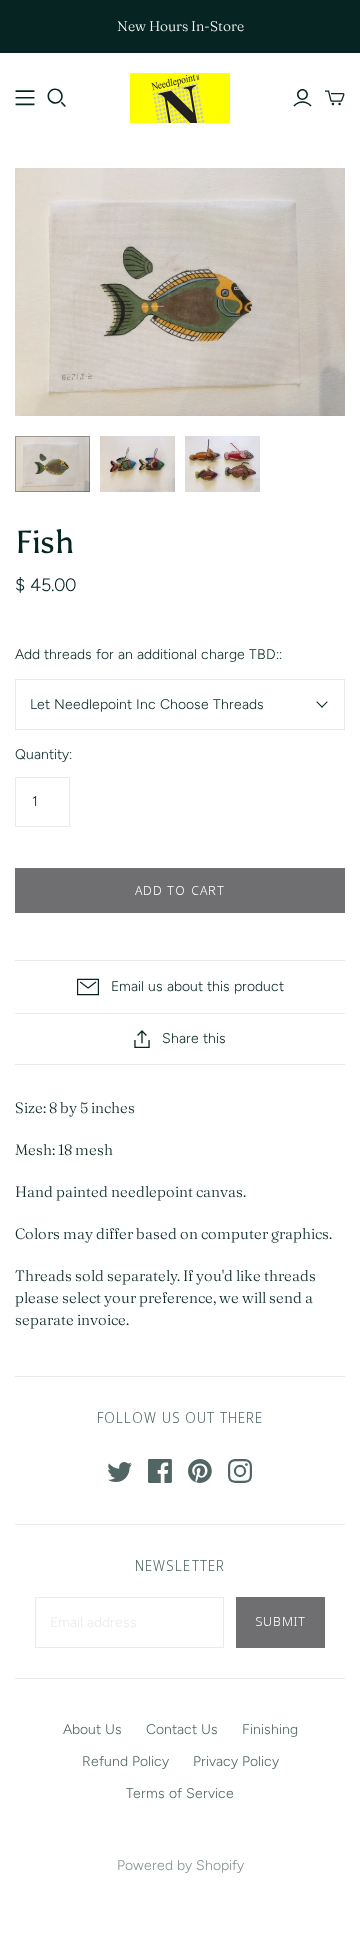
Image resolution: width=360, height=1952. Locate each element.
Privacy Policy (236, 1761)
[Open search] (57, 98)
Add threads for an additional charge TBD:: (148, 654)
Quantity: (43, 754)
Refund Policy (125, 1761)
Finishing (270, 1729)
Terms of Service (180, 1793)
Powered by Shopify (180, 1865)
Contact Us (182, 1729)
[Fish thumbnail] (52, 464)
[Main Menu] (25, 98)
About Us (92, 1729)
